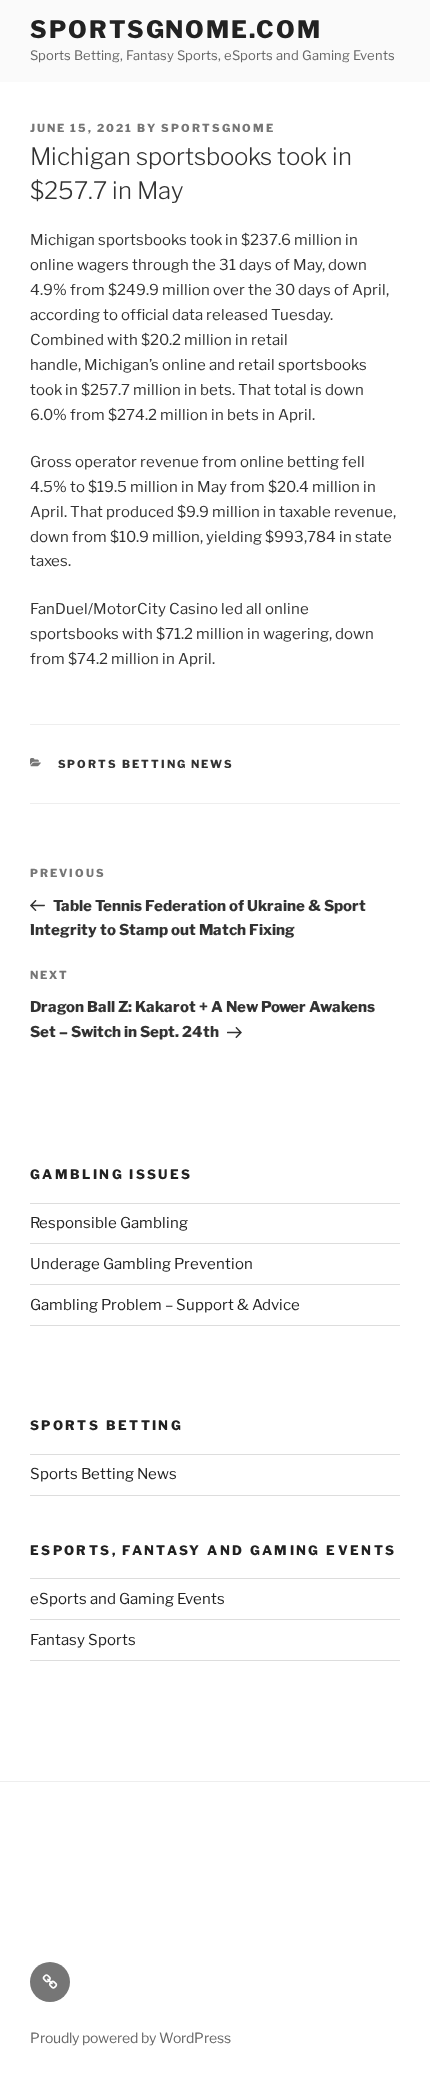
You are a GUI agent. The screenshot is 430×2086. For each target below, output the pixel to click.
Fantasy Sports (83, 1640)
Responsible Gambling (109, 1223)
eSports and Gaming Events (127, 1599)
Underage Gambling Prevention (141, 1264)
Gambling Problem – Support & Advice (165, 1305)
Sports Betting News (146, 764)
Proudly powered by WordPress (130, 2037)
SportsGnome (218, 128)
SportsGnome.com (176, 29)
